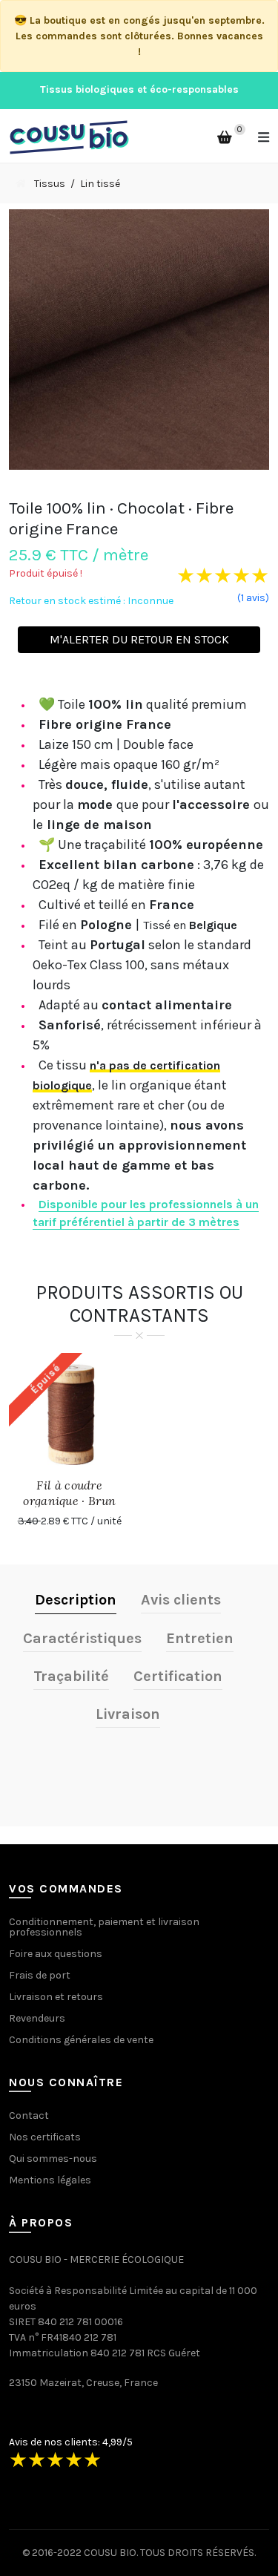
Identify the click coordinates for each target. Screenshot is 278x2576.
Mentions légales (50, 2180)
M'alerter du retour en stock (139, 639)
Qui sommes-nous (53, 2159)
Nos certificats (45, 2137)
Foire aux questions (56, 1954)
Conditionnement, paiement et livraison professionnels (104, 1927)
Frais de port (40, 1975)
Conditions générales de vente (81, 2040)
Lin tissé (100, 184)
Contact (29, 2115)
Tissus (50, 184)
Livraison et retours (56, 1997)
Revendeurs (37, 2018)
